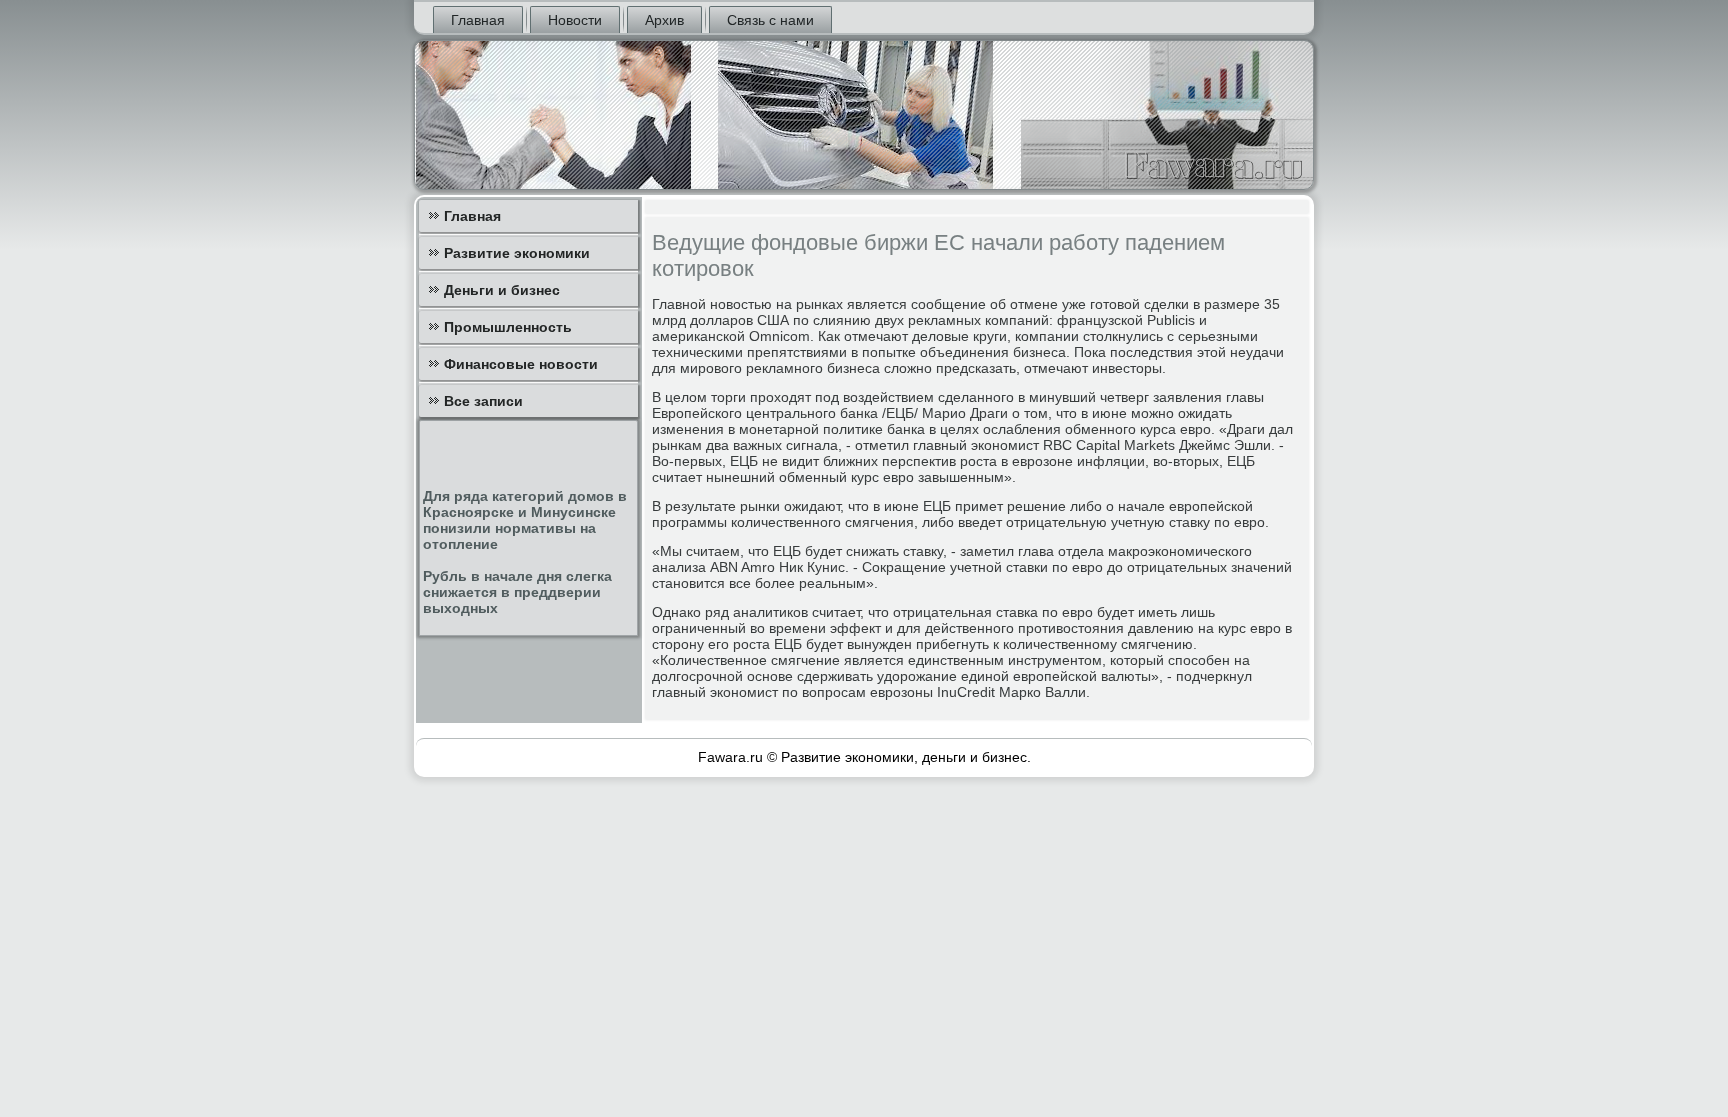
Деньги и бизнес (502, 290)
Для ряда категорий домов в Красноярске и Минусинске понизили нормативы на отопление (525, 520)
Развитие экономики (517, 253)
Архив (664, 20)
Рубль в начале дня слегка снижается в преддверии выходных (517, 592)
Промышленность (508, 327)
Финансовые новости (521, 364)
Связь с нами (770, 20)
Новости (575, 20)
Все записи (483, 401)
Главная (478, 20)
